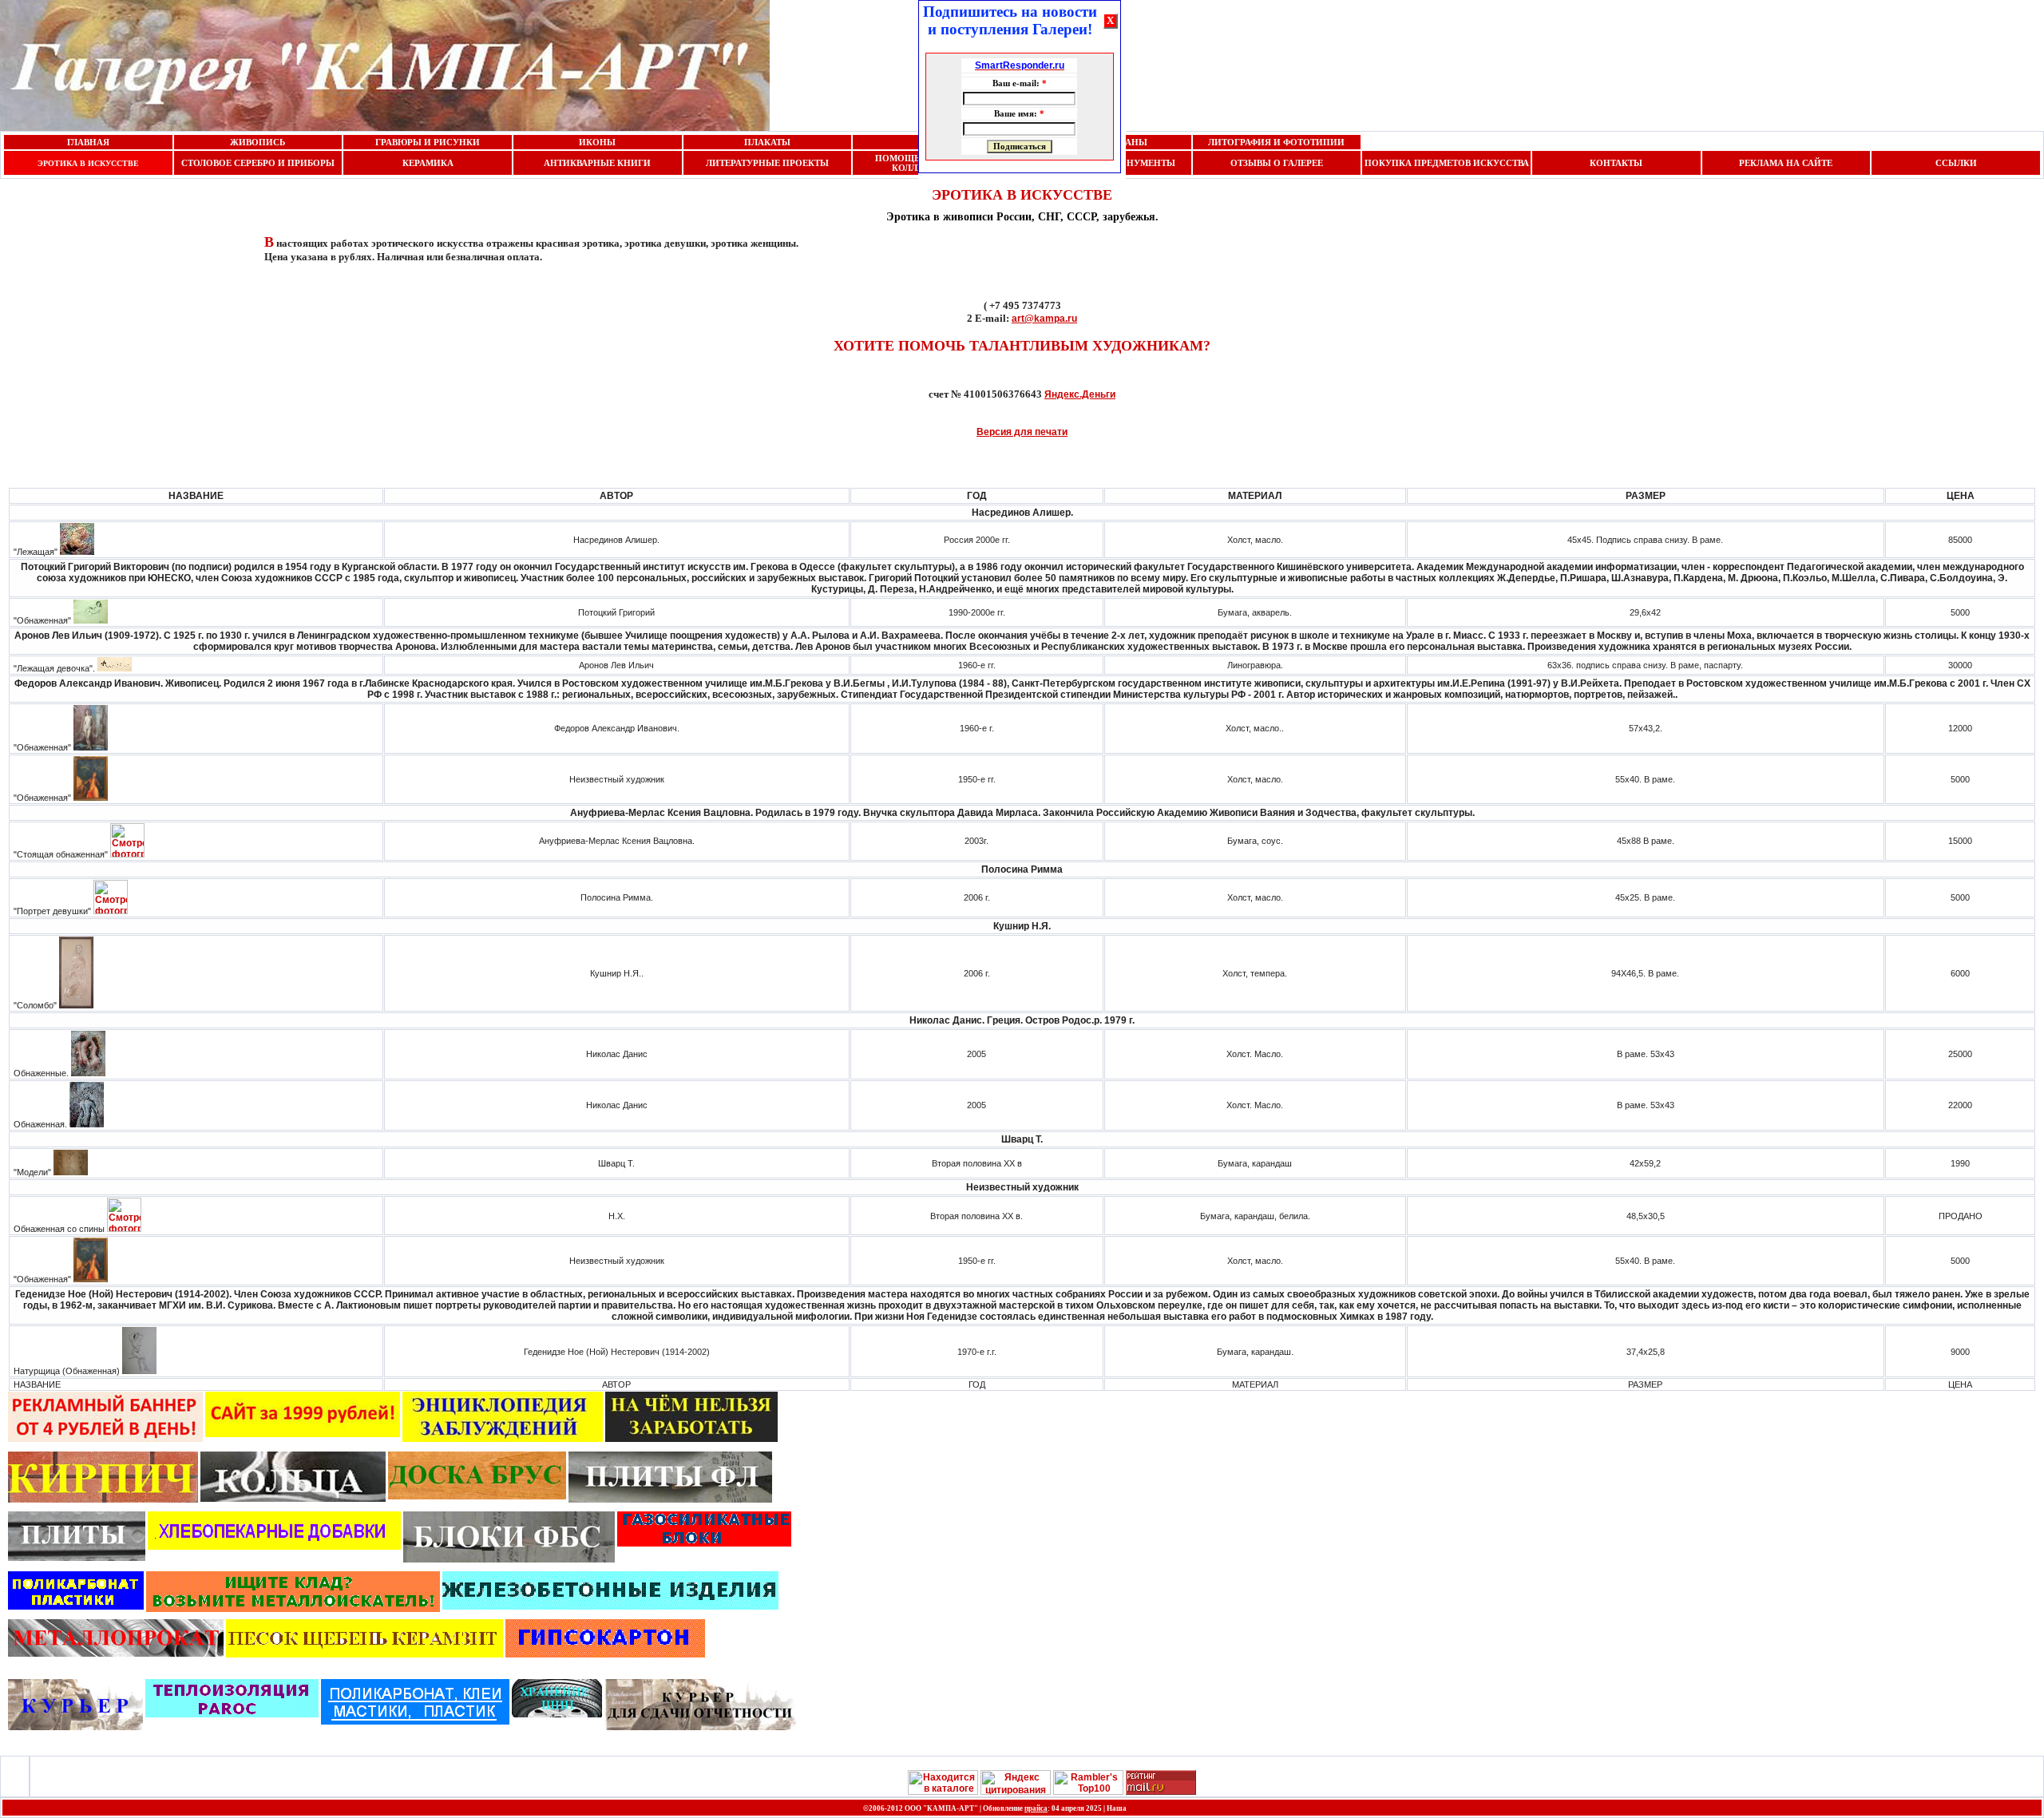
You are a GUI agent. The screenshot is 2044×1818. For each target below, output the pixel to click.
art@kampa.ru (1044, 319)
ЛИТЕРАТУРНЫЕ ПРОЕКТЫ (767, 163)
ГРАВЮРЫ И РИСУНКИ (428, 142)
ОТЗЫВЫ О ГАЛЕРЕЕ (1277, 163)
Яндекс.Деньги (1080, 394)
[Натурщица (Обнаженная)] (139, 1371)
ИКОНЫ (597, 142)
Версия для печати (1022, 432)
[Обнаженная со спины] (124, 1229)
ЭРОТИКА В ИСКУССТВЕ (88, 163)
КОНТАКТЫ (1616, 163)
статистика (1155, 1808)
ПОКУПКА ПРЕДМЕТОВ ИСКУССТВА (1447, 163)
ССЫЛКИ (1956, 163)
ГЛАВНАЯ (88, 142)
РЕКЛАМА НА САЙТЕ (1786, 163)
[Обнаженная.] (87, 1124)
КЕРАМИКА (428, 163)
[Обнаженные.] (88, 1073)
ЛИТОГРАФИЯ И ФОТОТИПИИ (1276, 142)
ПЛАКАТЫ (767, 142)
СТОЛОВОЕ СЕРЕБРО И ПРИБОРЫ (258, 163)
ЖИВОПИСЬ (257, 142)
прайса (1036, 1808)
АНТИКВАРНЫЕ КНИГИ (597, 163)
